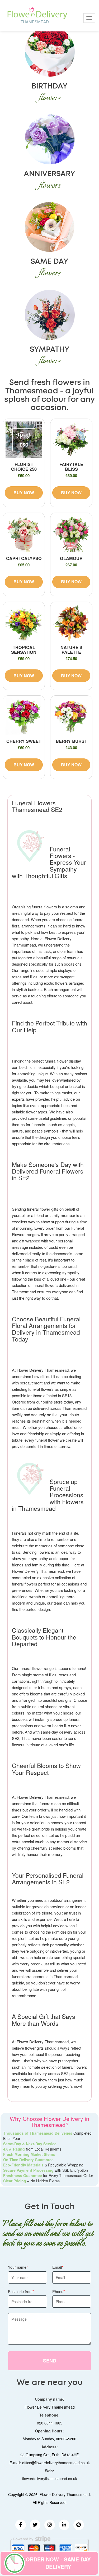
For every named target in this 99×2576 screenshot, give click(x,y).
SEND (50, 2361)
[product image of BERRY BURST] (71, 717)
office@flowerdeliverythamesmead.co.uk (56, 2463)
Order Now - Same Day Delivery (58, 2563)
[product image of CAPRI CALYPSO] (24, 534)
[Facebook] (21, 2525)
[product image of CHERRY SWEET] (24, 717)
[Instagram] (50, 2525)
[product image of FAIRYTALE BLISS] (71, 440)
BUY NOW (24, 493)
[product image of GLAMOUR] (71, 534)
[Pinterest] (79, 2525)
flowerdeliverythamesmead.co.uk (50, 2479)
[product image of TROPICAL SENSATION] (24, 623)
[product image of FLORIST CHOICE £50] (24, 440)
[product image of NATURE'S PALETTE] (71, 623)
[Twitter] (35, 2525)
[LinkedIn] (64, 2525)
